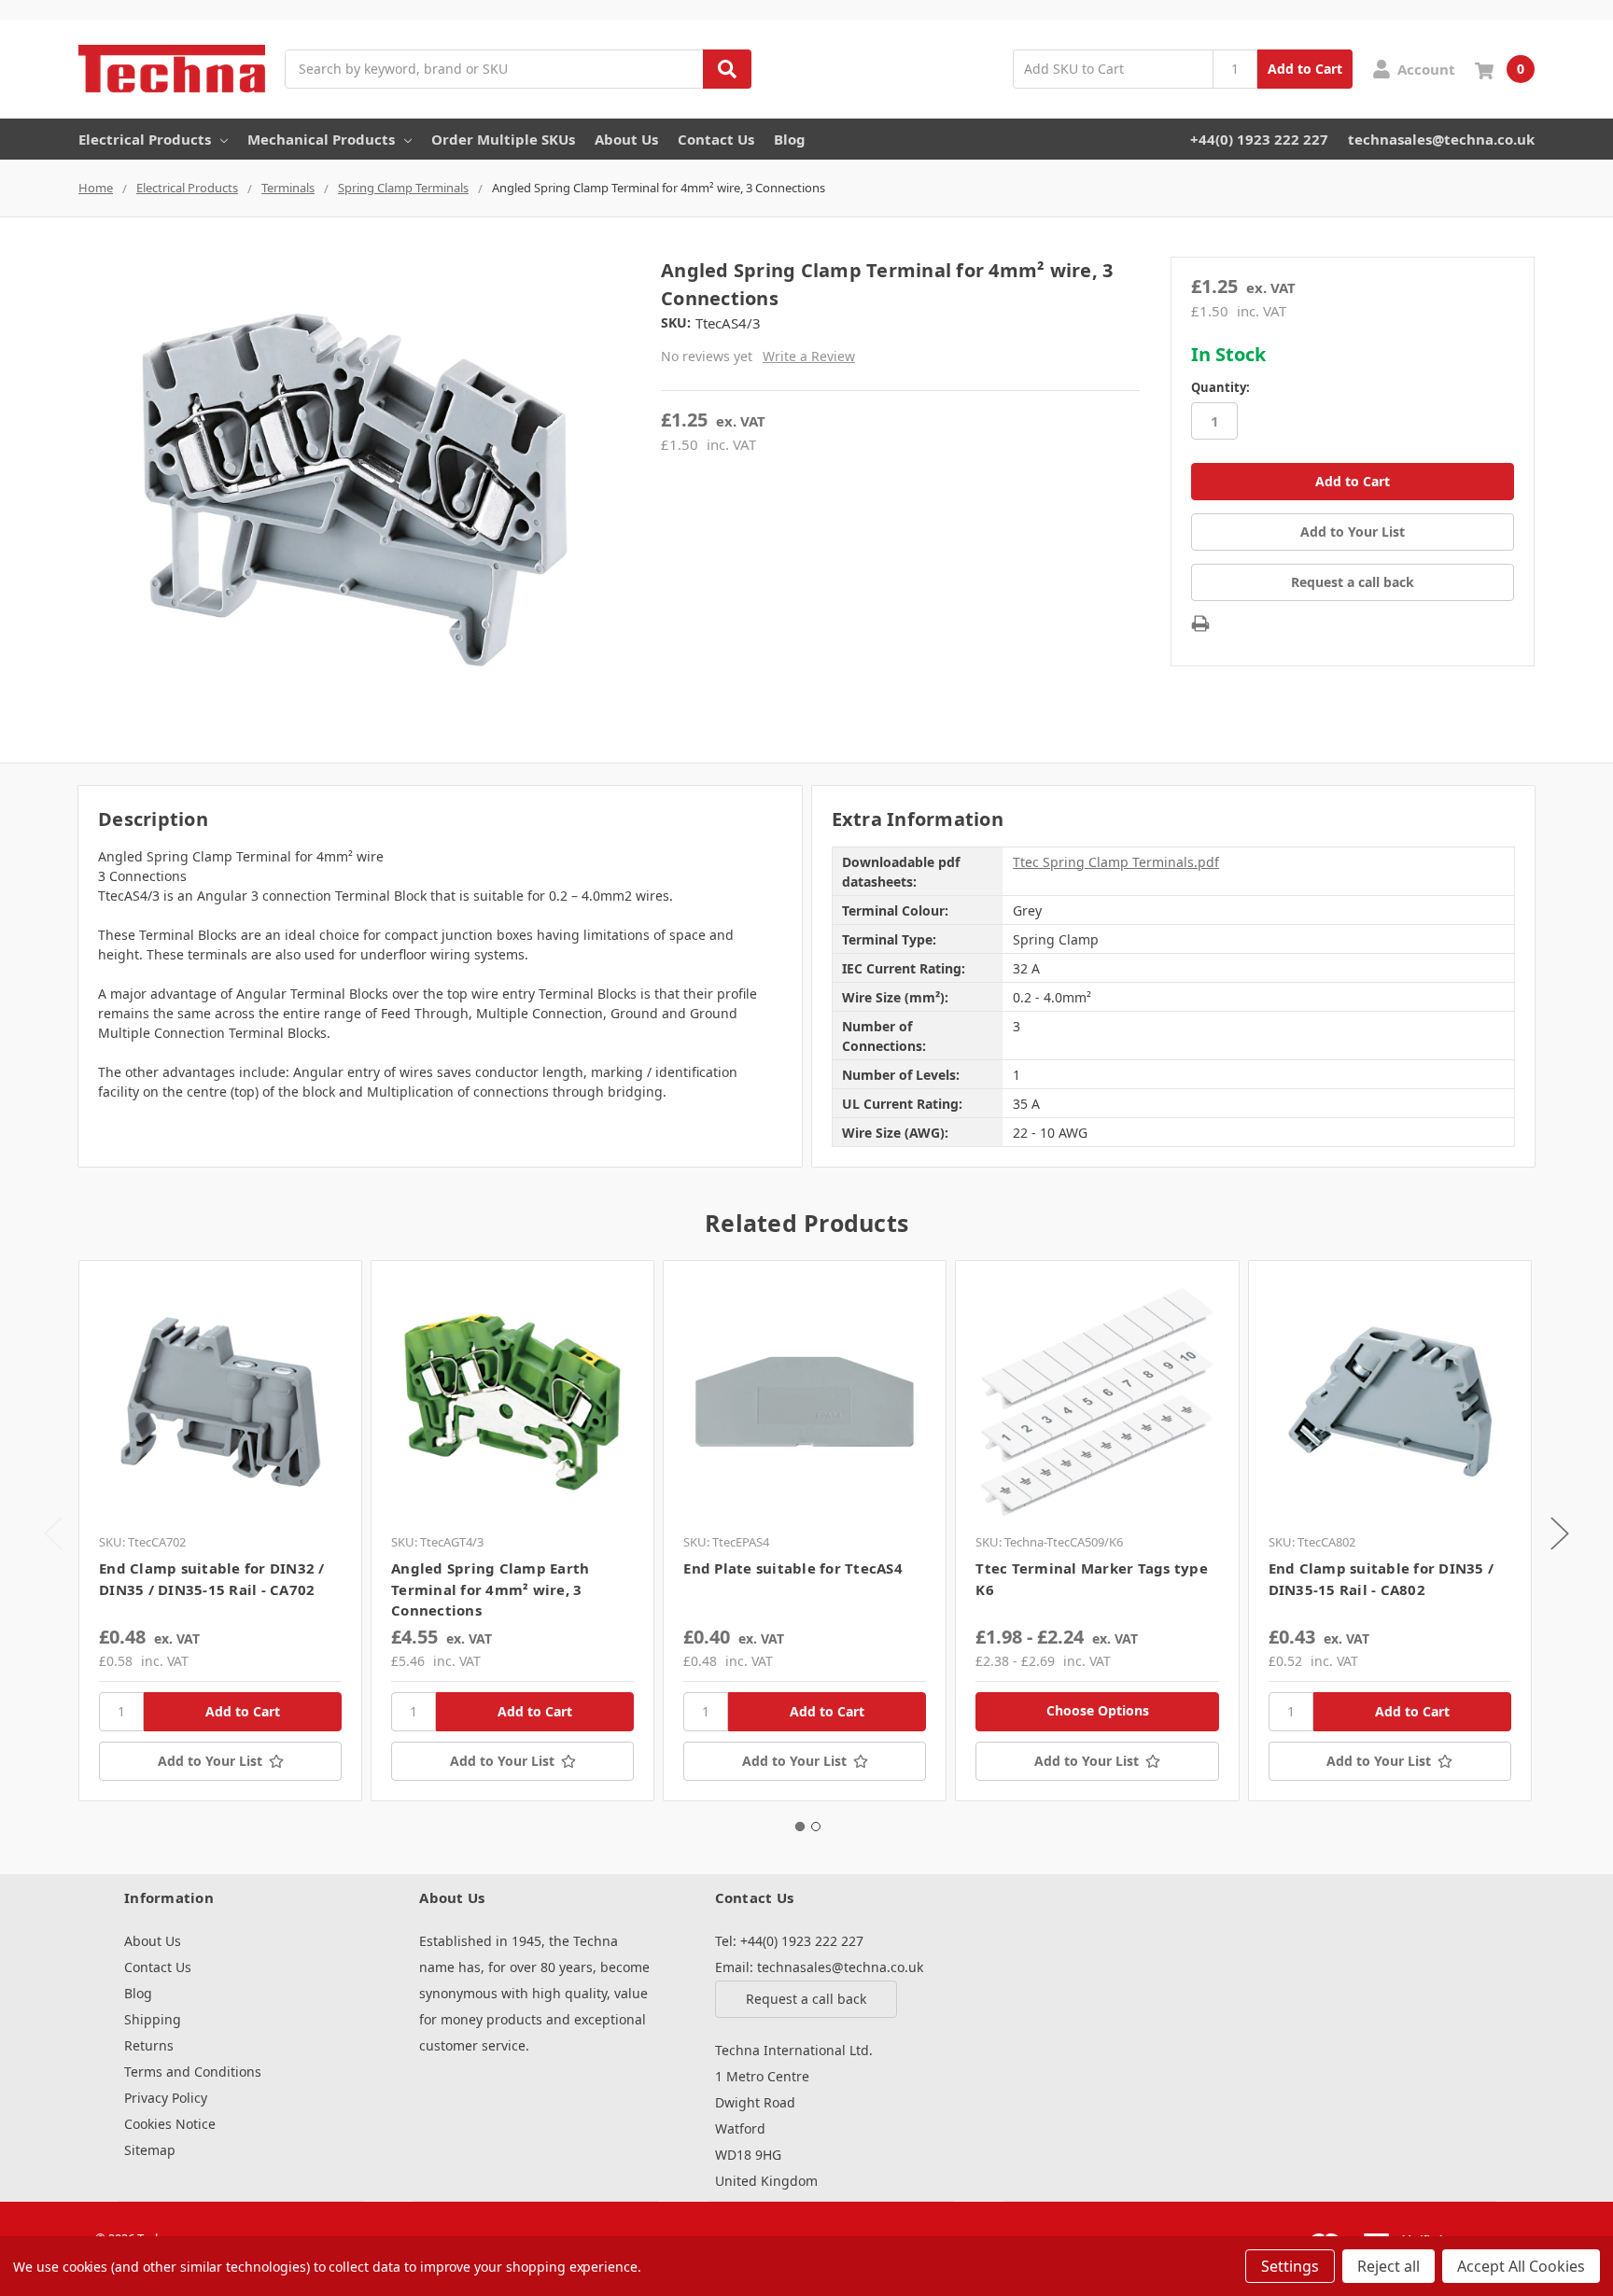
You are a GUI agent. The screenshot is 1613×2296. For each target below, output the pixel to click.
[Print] (1200, 623)
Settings (1290, 2266)
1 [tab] (800, 1827)
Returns (149, 2045)
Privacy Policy (166, 2098)
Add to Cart (1305, 69)
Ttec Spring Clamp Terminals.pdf (1116, 862)
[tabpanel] (220, 1531)
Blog (790, 139)
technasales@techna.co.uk (1441, 139)
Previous (53, 1534)
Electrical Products (145, 139)
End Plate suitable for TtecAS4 (793, 1568)
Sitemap (150, 2150)
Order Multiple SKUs (503, 139)
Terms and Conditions (193, 2072)
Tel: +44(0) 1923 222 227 (789, 1941)
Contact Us (716, 139)
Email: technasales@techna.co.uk (819, 1967)
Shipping (153, 2019)
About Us (626, 139)
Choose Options (1098, 1710)
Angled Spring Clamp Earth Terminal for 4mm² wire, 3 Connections (490, 1589)
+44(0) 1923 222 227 (1259, 139)
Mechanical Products (321, 139)
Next (1560, 1534)
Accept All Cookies (1521, 2266)
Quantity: (1220, 387)
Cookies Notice (170, 2124)
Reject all (1389, 2266)
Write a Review (809, 356)
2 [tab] (816, 1827)
